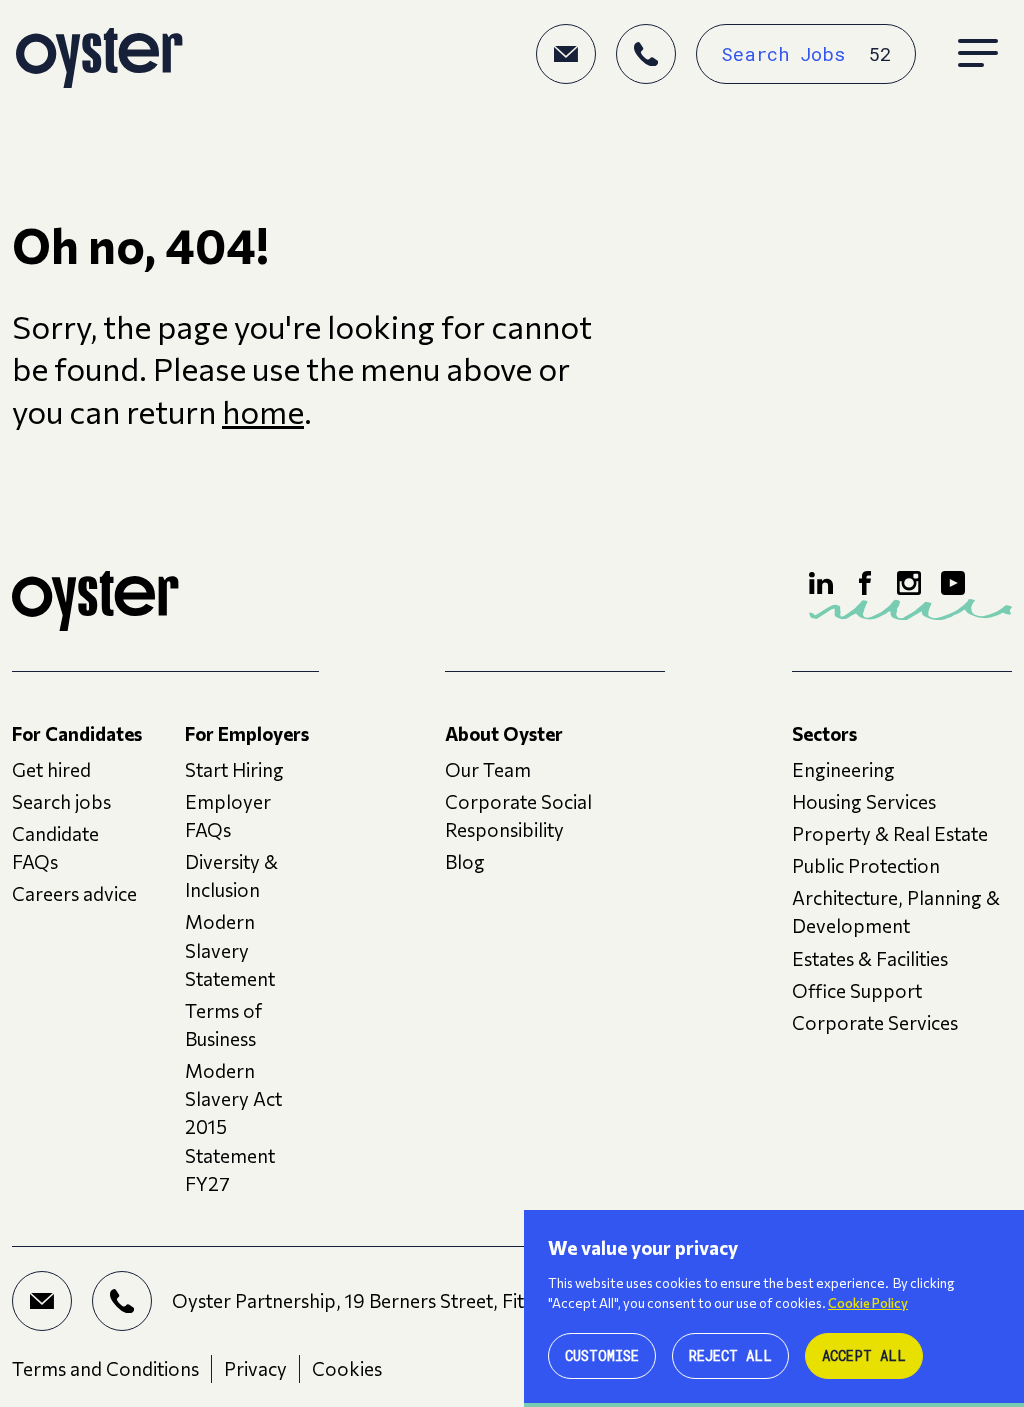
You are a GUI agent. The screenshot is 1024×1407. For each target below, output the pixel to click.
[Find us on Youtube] (953, 583)
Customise (602, 1355)
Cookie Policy (868, 1303)
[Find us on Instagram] (909, 583)
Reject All (730, 1355)
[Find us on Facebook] (865, 583)
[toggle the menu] (978, 54)
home (263, 411)
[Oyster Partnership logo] (99, 54)
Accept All (864, 1355)
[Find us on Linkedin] (821, 583)
